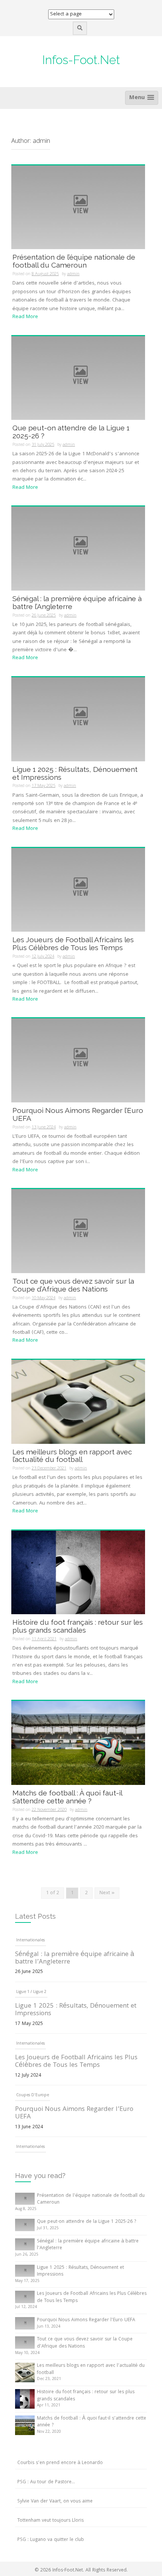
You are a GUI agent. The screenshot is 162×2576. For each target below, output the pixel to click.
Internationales (31, 1992)
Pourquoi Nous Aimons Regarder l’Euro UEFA (78, 1114)
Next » (107, 1893)
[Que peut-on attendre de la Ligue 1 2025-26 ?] (78, 378)
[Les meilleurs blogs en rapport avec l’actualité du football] (78, 1402)
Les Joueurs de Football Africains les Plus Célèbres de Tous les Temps (73, 944)
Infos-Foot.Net (81, 60)
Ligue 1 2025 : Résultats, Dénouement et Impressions (75, 773)
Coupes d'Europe (33, 2044)
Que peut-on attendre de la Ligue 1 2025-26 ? (71, 432)
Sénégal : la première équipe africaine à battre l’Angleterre (77, 602)
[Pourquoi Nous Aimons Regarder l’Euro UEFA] (78, 1061)
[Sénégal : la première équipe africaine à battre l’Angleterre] (78, 549)
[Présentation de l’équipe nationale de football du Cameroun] (78, 208)
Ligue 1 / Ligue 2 (31, 1941)
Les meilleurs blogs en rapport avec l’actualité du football (72, 1456)
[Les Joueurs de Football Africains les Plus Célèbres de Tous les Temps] (78, 890)
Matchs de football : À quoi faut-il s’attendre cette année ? (67, 1797)
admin (73, 274)
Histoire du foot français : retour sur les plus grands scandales (78, 1626)
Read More (25, 317)
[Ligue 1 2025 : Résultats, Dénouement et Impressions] (78, 719)
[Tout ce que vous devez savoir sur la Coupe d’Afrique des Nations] (78, 1231)
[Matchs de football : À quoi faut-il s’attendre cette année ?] (78, 1743)
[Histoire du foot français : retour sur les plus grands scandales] (78, 1572)
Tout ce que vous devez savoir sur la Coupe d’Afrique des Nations (73, 1285)
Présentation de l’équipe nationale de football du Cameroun (74, 261)
